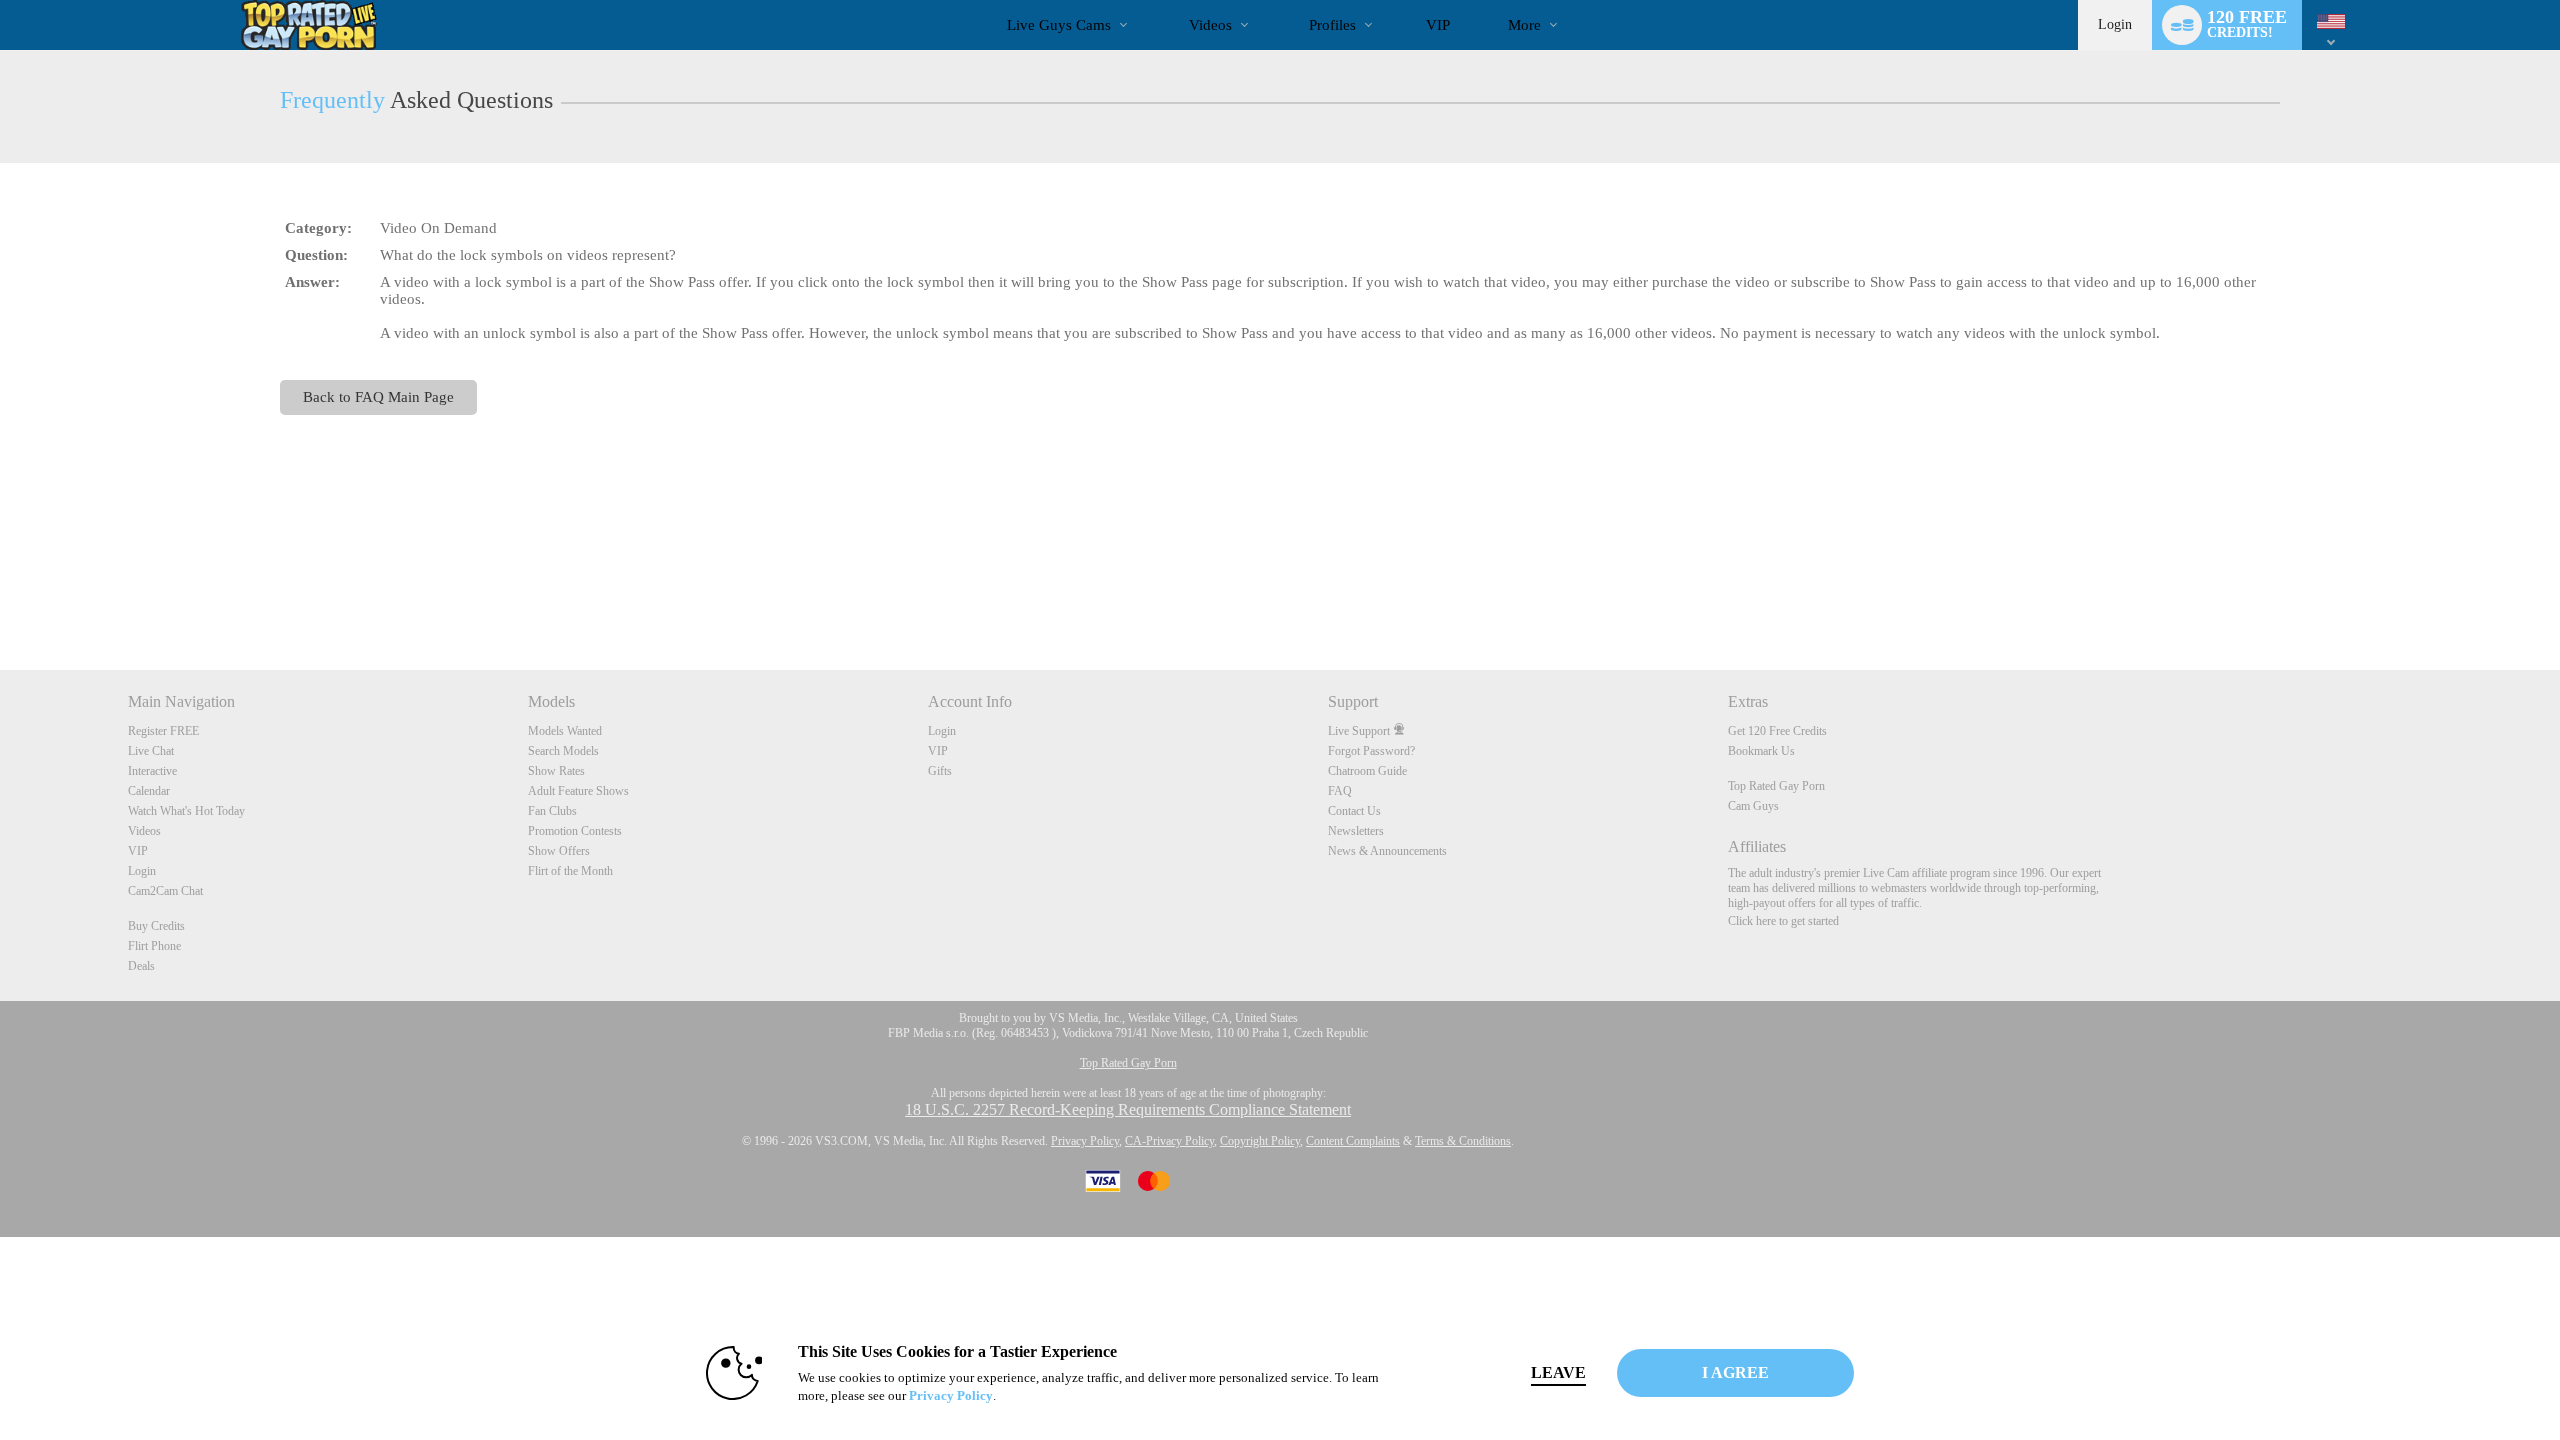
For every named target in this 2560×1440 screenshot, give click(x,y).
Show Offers (559, 851)
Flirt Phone (154, 946)
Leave (1558, 1372)
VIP (1438, 25)
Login (2115, 24)
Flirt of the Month (570, 871)
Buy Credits (156, 926)
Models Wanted (565, 731)
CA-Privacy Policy (1169, 1141)
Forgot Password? (1371, 751)
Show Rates (556, 771)
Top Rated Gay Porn (1776, 786)
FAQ (1340, 791)
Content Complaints (1353, 1141)
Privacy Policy (1085, 1141)
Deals (141, 966)
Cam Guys (1753, 806)
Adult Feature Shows (578, 791)
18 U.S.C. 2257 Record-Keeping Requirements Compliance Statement (1128, 1109)
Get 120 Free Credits (1777, 731)
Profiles (1332, 25)
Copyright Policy (1260, 1141)
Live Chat (151, 751)
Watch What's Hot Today (186, 811)
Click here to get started (1783, 921)
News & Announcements (1387, 851)
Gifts (940, 771)
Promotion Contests (575, 831)
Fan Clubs (552, 811)
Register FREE (163, 731)
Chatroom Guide (1367, 771)
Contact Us (1354, 811)
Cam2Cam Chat (165, 891)
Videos (1210, 25)
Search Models (563, 751)
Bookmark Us (1761, 751)
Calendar (149, 791)
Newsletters (1356, 831)
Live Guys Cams (1059, 25)
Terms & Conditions (1463, 1141)
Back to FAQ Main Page (378, 396)
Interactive (152, 771)
